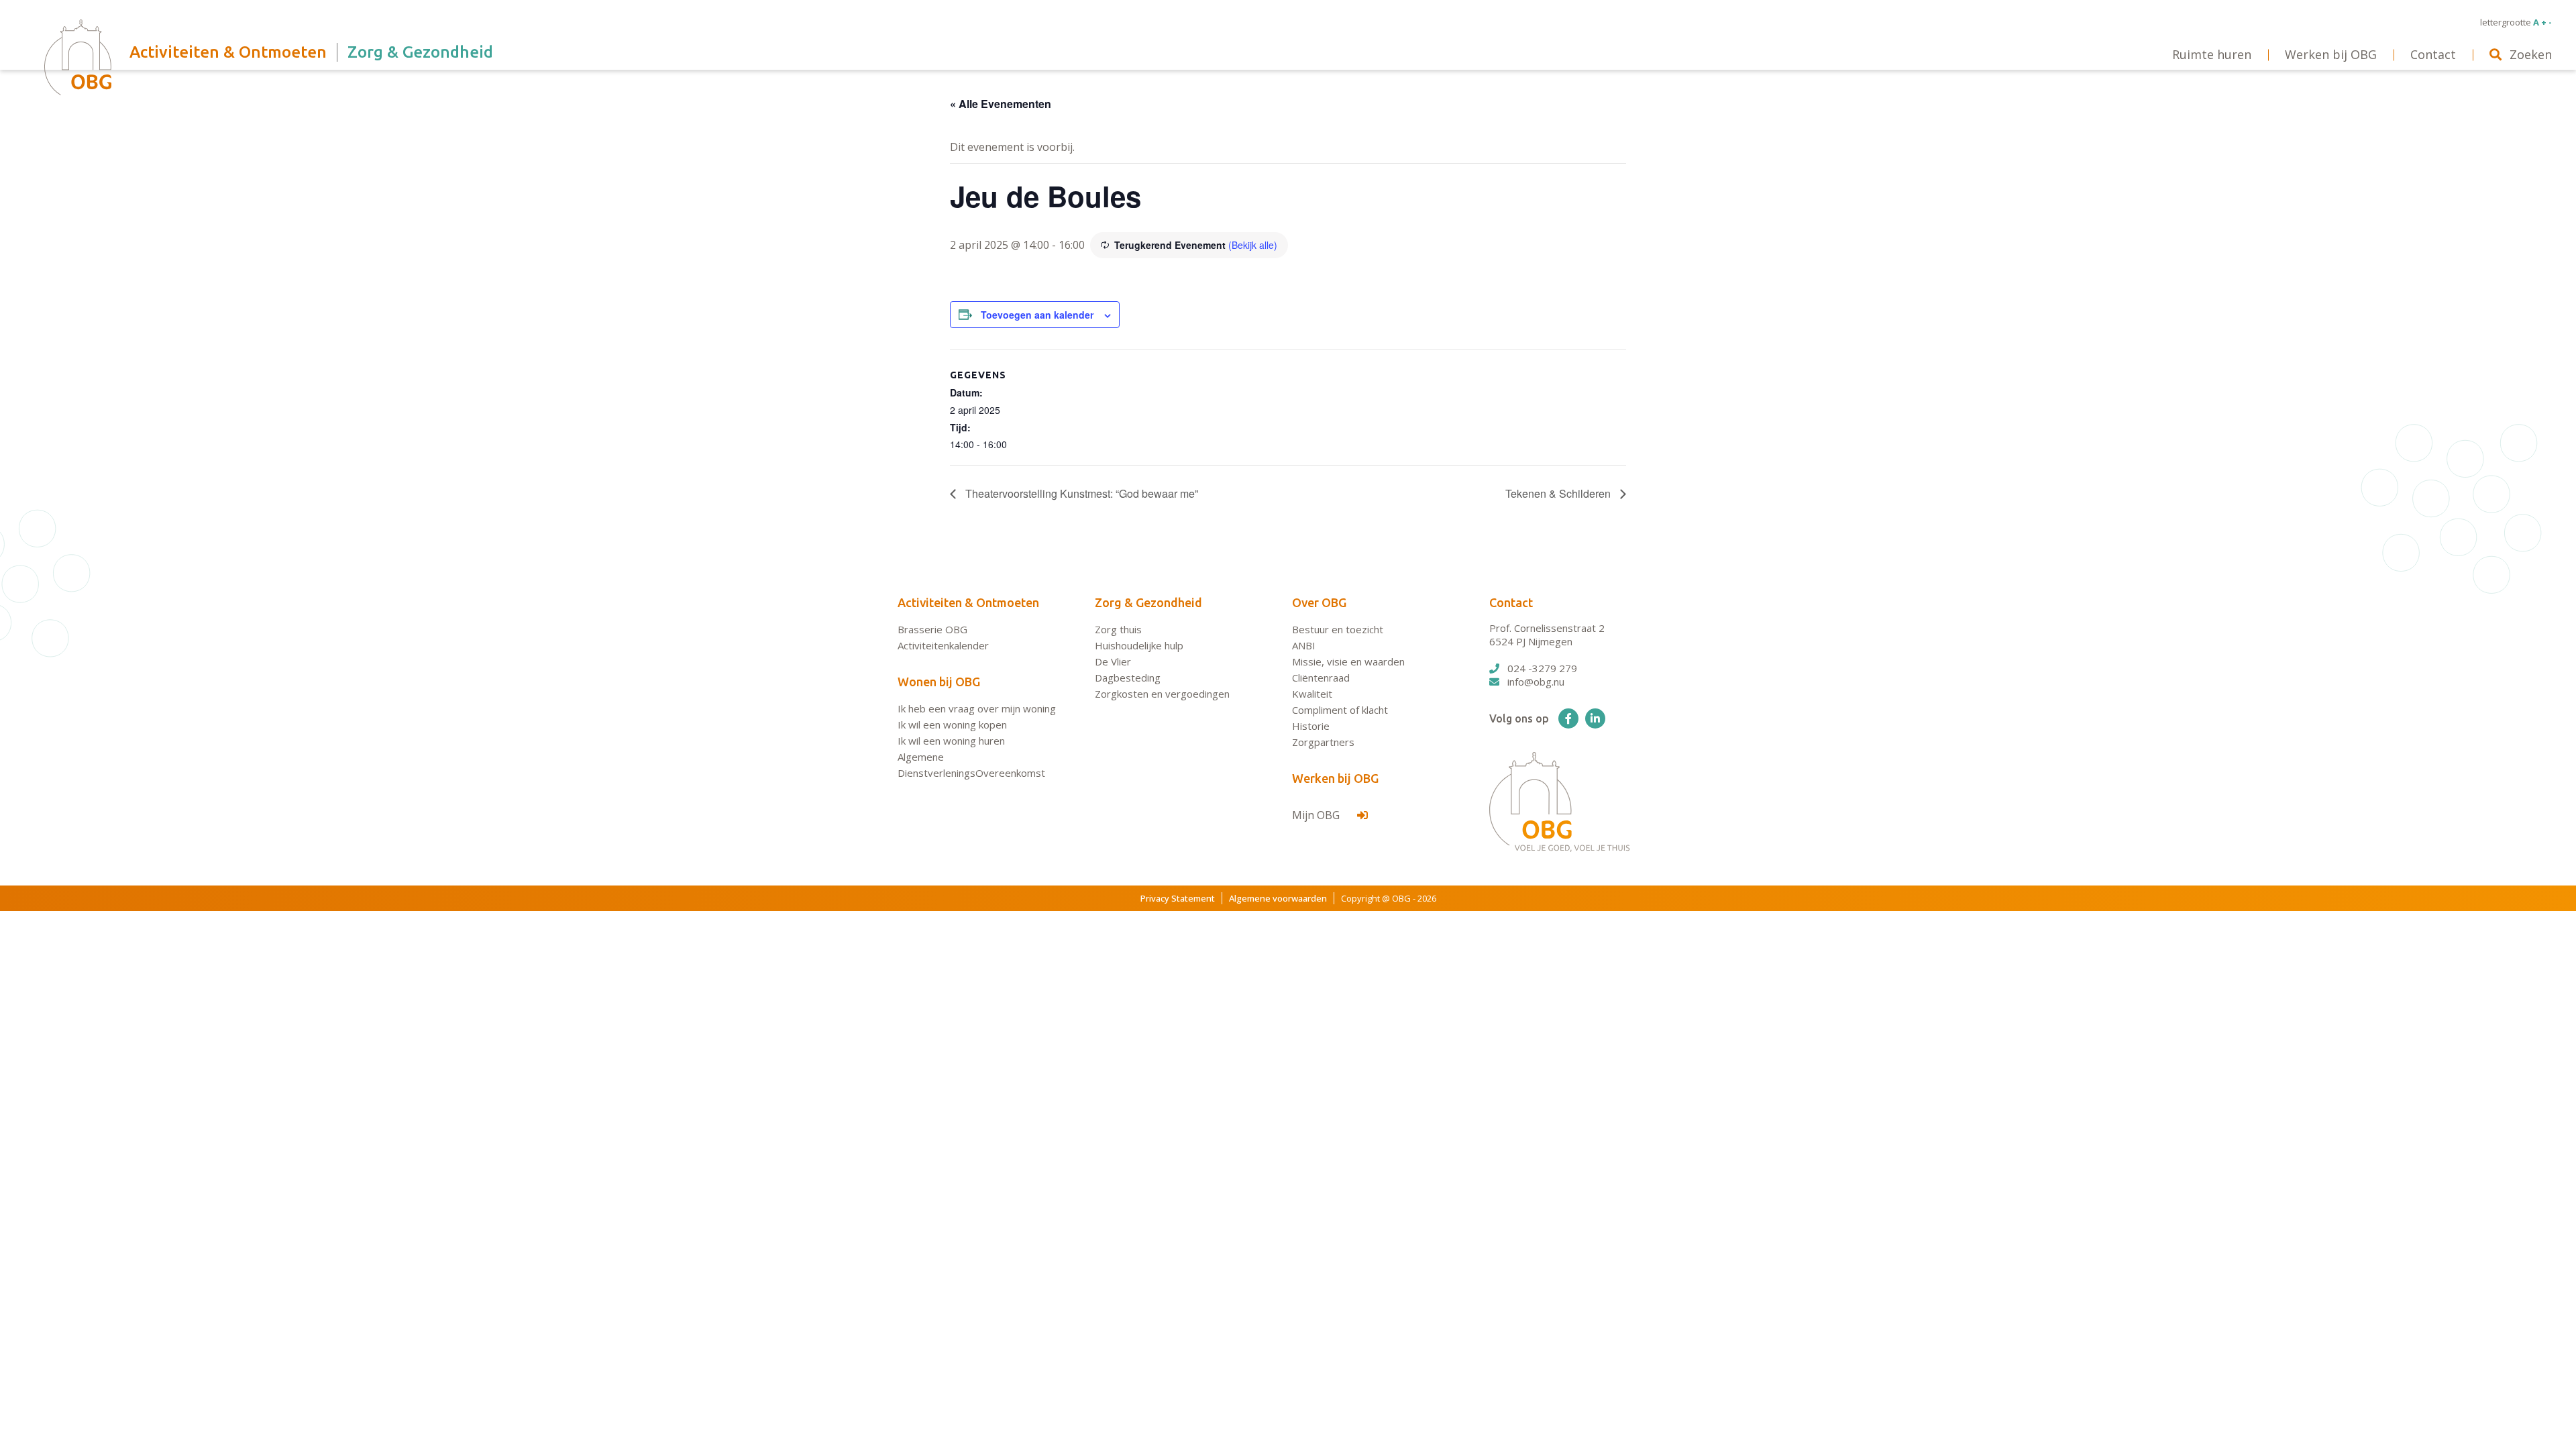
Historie (1311, 726)
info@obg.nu (1536, 682)
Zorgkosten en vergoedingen (1162, 694)
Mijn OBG (1317, 815)
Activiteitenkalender (943, 645)
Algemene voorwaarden (1278, 898)
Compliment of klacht (1340, 710)
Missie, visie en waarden (1348, 661)
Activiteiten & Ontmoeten (968, 602)
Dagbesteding (1128, 678)
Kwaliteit (1312, 694)
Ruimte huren (2212, 54)
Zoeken (2531, 54)
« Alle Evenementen (1001, 104)
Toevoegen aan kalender (1037, 315)
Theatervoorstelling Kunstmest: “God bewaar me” (1080, 493)
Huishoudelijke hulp (1139, 645)
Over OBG (1319, 602)
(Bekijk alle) (1253, 245)
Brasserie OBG (932, 629)
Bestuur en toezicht (1338, 629)
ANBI (1304, 645)
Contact (1511, 602)
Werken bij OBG (1335, 778)
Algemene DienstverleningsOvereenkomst (971, 765)
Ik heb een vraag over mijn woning (977, 708)
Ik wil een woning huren (951, 741)
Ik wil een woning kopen (952, 724)
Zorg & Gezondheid (1148, 602)
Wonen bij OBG (939, 682)
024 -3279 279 (1542, 668)
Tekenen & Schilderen (1559, 493)
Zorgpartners (1323, 742)
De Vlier (1113, 661)
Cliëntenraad (1321, 678)
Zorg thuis (1118, 629)
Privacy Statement (1178, 898)
